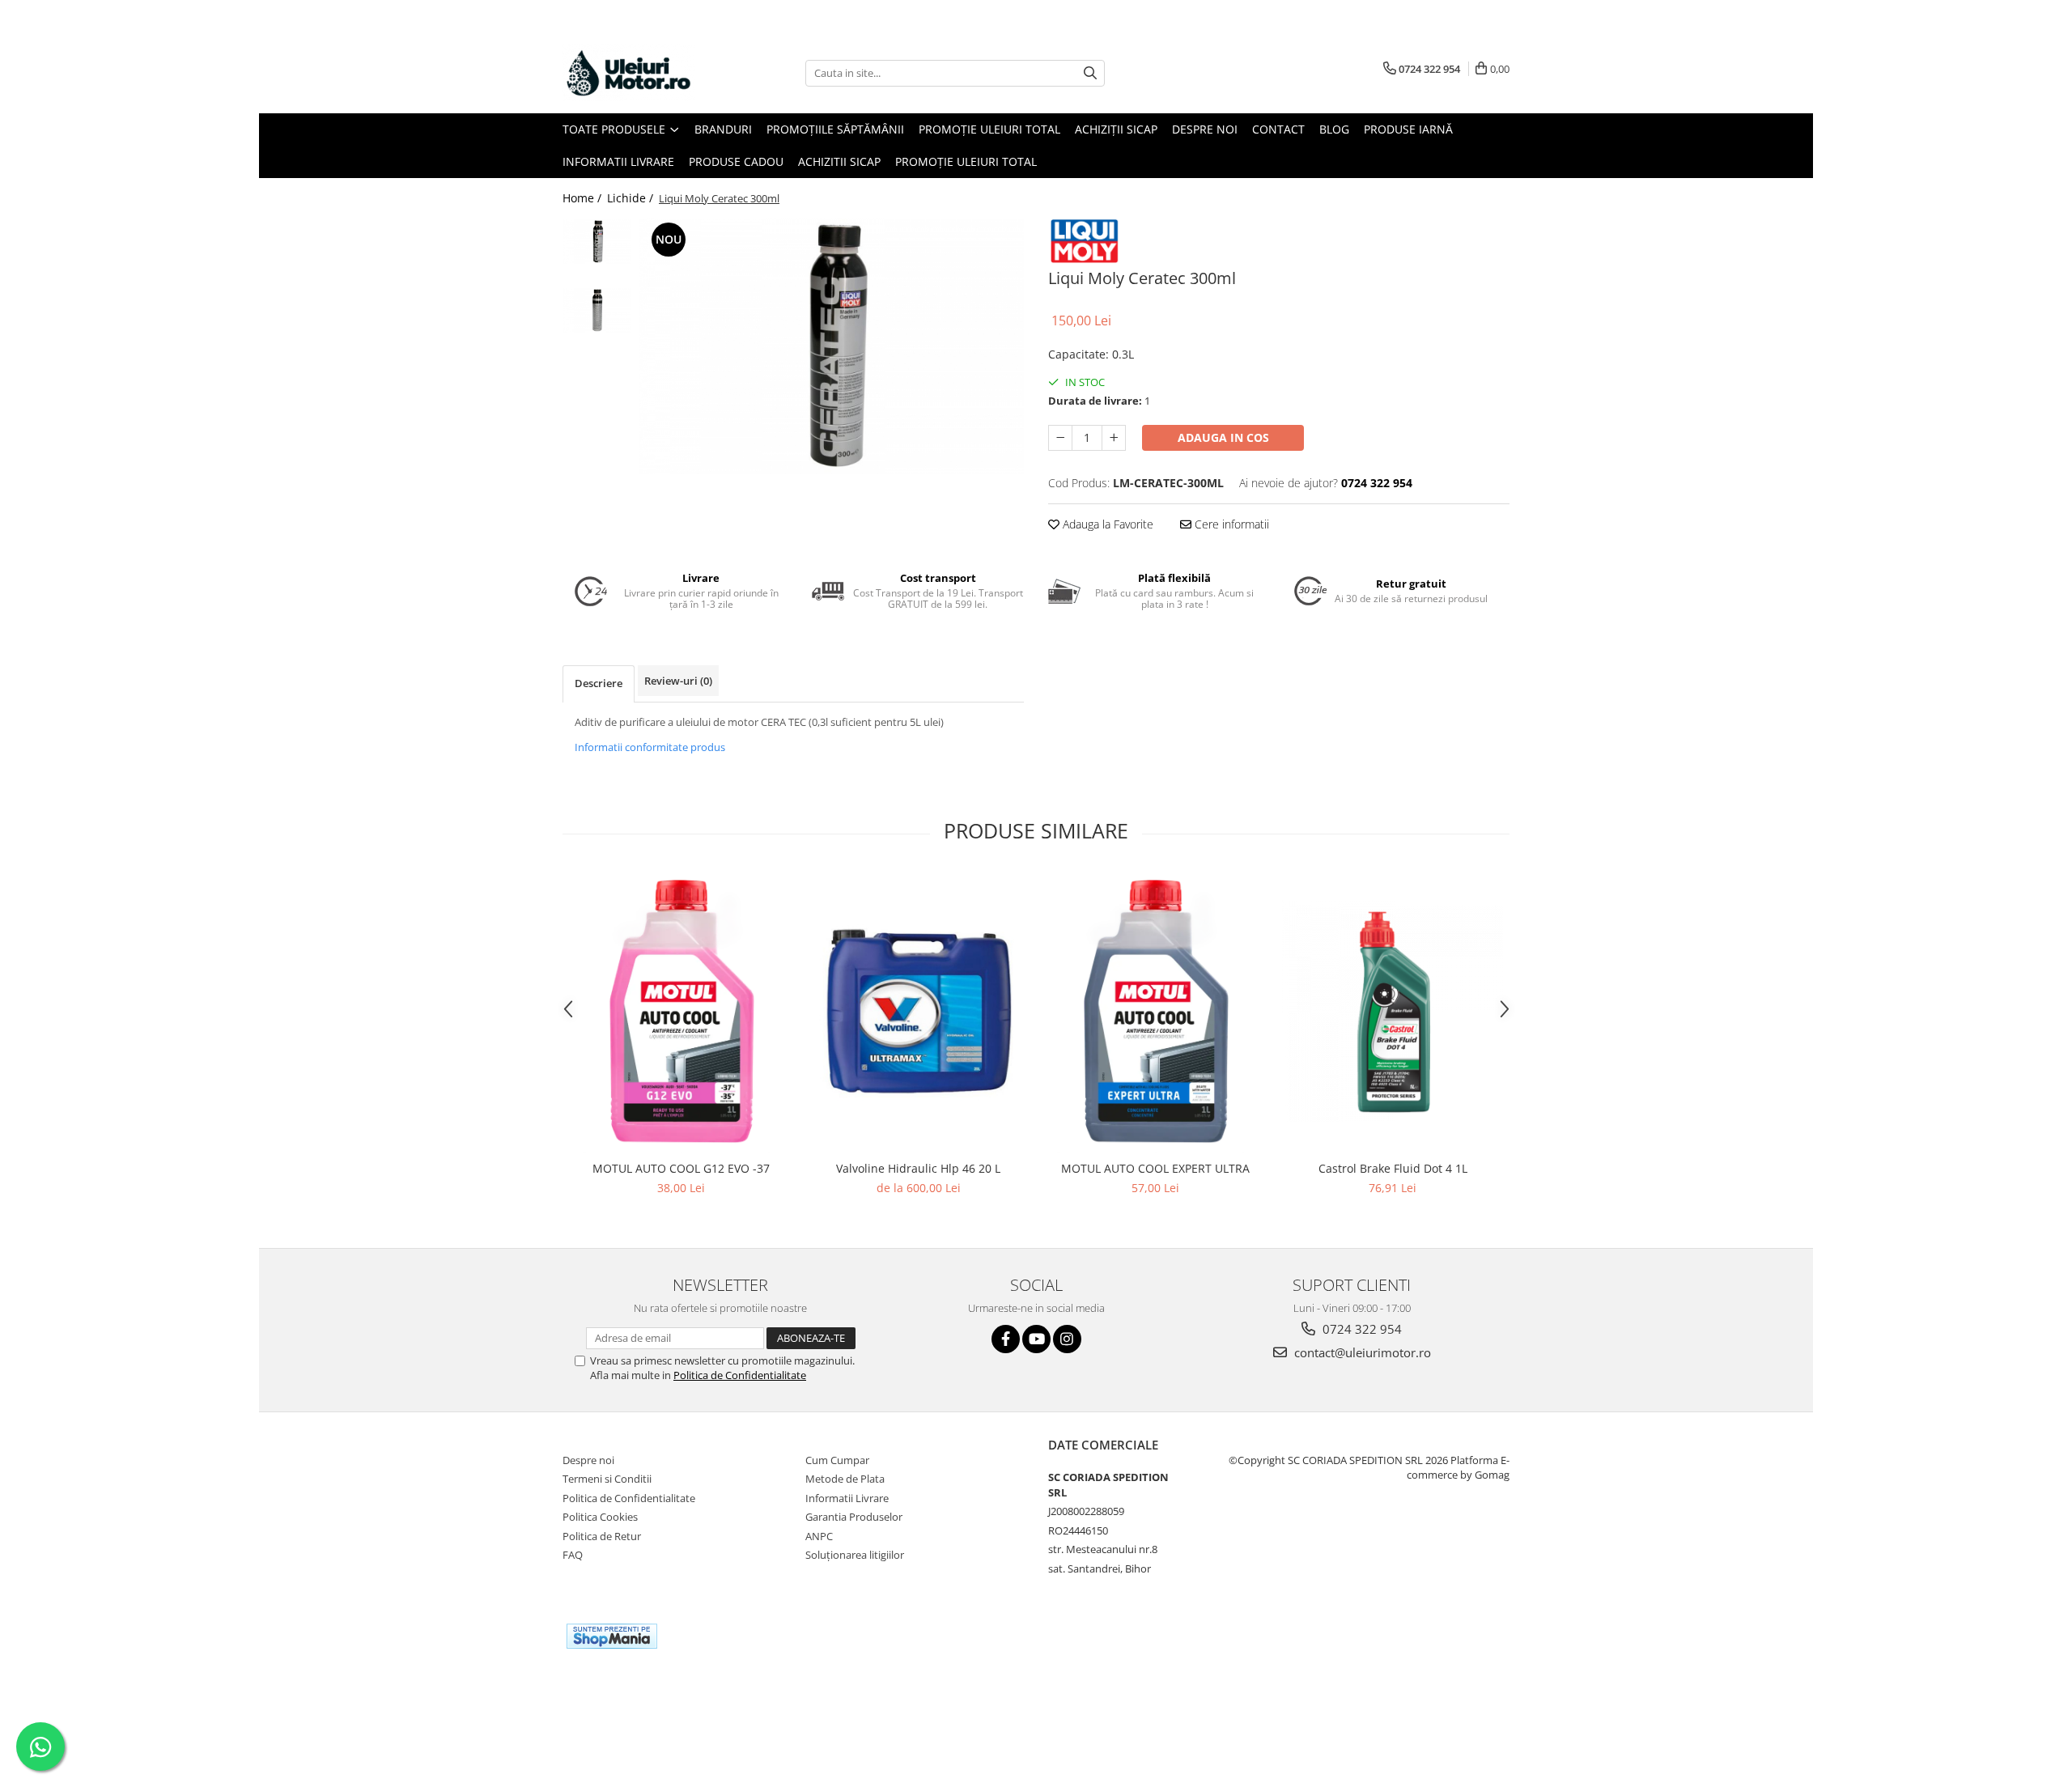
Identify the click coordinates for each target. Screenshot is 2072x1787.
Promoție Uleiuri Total (989, 129)
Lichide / (632, 198)
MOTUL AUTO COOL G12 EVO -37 (681, 1168)
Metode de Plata (845, 1479)
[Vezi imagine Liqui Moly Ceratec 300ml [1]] (597, 310)
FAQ (573, 1555)
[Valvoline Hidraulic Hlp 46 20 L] (918, 1011)
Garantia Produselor (854, 1517)
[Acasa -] (643, 73)
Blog (1334, 129)
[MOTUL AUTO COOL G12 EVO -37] (681, 1012)
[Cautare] (1090, 73)
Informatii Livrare (618, 161)
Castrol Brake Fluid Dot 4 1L (1393, 1168)
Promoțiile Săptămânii (835, 129)
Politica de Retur (602, 1536)
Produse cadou (736, 161)
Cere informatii (1230, 524)
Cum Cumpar (837, 1460)
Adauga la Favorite (1106, 524)
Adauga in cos (1223, 437)
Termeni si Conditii (607, 1479)
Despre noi (588, 1460)
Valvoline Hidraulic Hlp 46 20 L (918, 1168)
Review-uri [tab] (678, 681)
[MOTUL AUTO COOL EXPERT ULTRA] (1155, 1012)
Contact (1278, 129)
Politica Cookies (600, 1517)
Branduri (723, 129)
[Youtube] (1036, 1339)
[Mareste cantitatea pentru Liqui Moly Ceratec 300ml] (1114, 438)
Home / (584, 198)
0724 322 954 (1361, 1329)
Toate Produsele (616, 129)
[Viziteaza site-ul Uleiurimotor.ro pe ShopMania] (612, 1636)
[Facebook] (1006, 1339)
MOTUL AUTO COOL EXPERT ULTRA (1155, 1168)
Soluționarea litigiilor (855, 1555)
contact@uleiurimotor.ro (1361, 1352)
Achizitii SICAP (839, 161)
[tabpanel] (832, 346)
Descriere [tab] (599, 683)
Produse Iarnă (1408, 129)
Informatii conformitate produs (650, 747)
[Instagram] (1067, 1339)
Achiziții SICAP (1116, 129)
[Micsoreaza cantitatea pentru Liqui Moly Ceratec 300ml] (1060, 438)
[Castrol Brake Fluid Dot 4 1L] (1393, 1011)
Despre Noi (1205, 129)
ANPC (819, 1536)
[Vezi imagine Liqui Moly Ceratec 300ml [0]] (597, 242)
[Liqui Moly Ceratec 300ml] (832, 346)
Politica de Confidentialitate (740, 1375)
